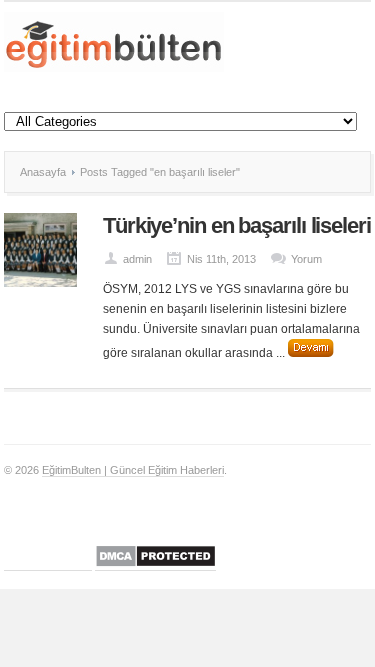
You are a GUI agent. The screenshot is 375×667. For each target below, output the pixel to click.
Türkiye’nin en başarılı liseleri (237, 225)
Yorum (306, 259)
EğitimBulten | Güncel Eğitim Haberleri (133, 470)
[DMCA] (155, 564)
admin (137, 259)
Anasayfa (43, 172)
